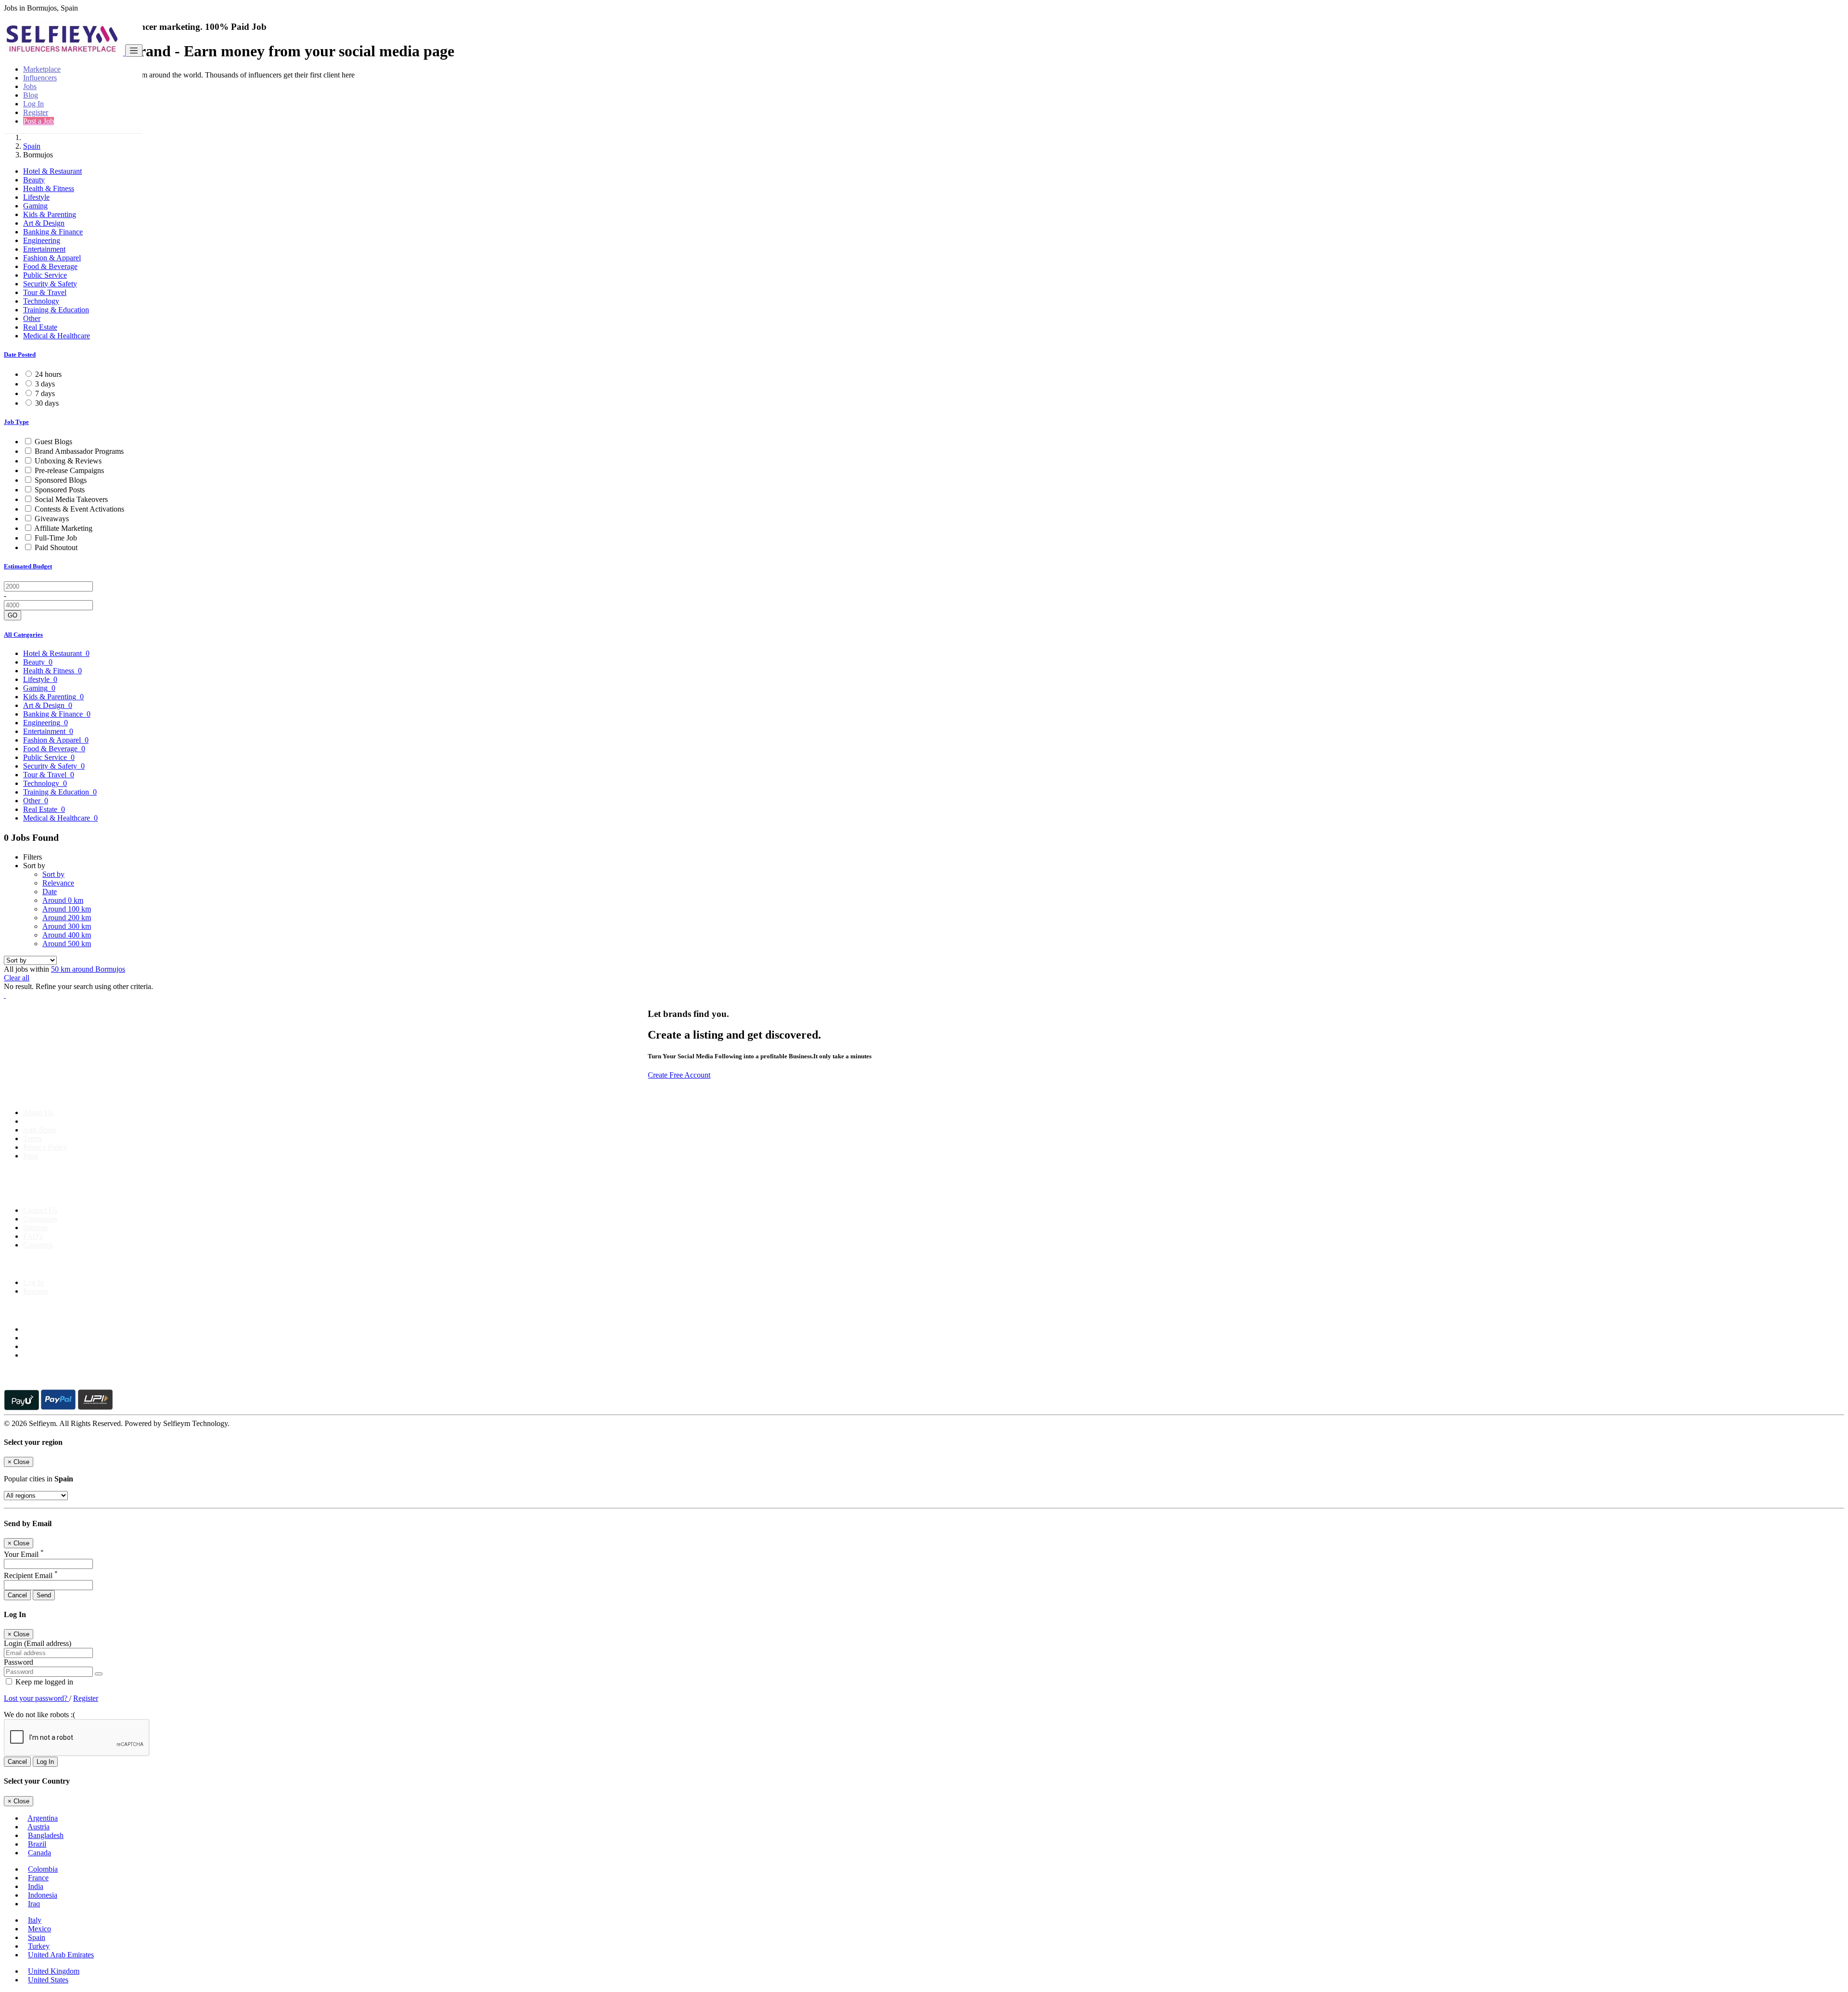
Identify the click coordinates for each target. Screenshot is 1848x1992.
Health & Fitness (49, 188)
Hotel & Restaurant (52, 171)
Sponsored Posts (60, 490)
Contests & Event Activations (79, 509)
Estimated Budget (28, 566)
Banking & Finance (53, 232)
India (36, 1886)
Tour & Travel (45, 292)
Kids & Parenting (50, 214)
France (38, 1878)
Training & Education (56, 310)
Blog (31, 95)
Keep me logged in (43, 1682)
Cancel (17, 1595)
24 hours (48, 374)
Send (44, 1595)
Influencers (40, 78)
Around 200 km (67, 918)
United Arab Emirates (61, 1955)
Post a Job (38, 121)
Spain (32, 146)
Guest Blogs (53, 442)
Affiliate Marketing (63, 528)
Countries (38, 1245)
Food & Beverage (50, 266)
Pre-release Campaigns (69, 470)
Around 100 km (67, 909)
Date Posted (20, 354)
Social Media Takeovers (71, 499)
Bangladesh (46, 1835)
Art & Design (44, 223)
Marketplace (42, 69)
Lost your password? (37, 1698)
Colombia (43, 1869)
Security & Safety (50, 284)
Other (32, 318)
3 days (45, 384)
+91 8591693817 (77, 1194)
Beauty (34, 180)
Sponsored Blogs (61, 480)
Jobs (30, 86)
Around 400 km (67, 935)
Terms (32, 1138)
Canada (39, 1853)
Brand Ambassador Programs (79, 451)
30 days (47, 403)
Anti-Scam (39, 1130)
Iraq (34, 1904)
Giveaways (52, 519)
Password (19, 1662)
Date (50, 892)
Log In (33, 104)
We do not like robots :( (39, 1715)
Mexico (39, 1929)
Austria (38, 1827)
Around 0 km (63, 900)
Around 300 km (67, 926)
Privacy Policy (45, 1147)
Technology (41, 301)
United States (48, 1980)
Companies (40, 1219)
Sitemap (35, 1227)
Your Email (24, 1554)
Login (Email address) (38, 1643)
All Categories (23, 635)
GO (13, 615)
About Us (38, 1112)
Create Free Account (679, 1075)
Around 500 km (67, 944)
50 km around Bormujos (88, 969)
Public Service (45, 275)
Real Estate (40, 327)
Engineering (42, 240)
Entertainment (44, 249)
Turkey (39, 1946)
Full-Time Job (56, 538)
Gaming (35, 206)
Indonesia (43, 1895)
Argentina (43, 1818)
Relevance (58, 883)
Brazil (37, 1844)
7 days (45, 393)
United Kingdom (54, 1971)
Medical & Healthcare (57, 336)
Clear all (17, 978)
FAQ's (33, 1236)
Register (36, 112)
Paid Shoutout (56, 547)
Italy (35, 1920)
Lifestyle (36, 197)
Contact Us (40, 1210)
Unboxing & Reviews (68, 461)
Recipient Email (31, 1575)
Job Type (16, 422)
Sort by (53, 874)
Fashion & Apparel (52, 258)
